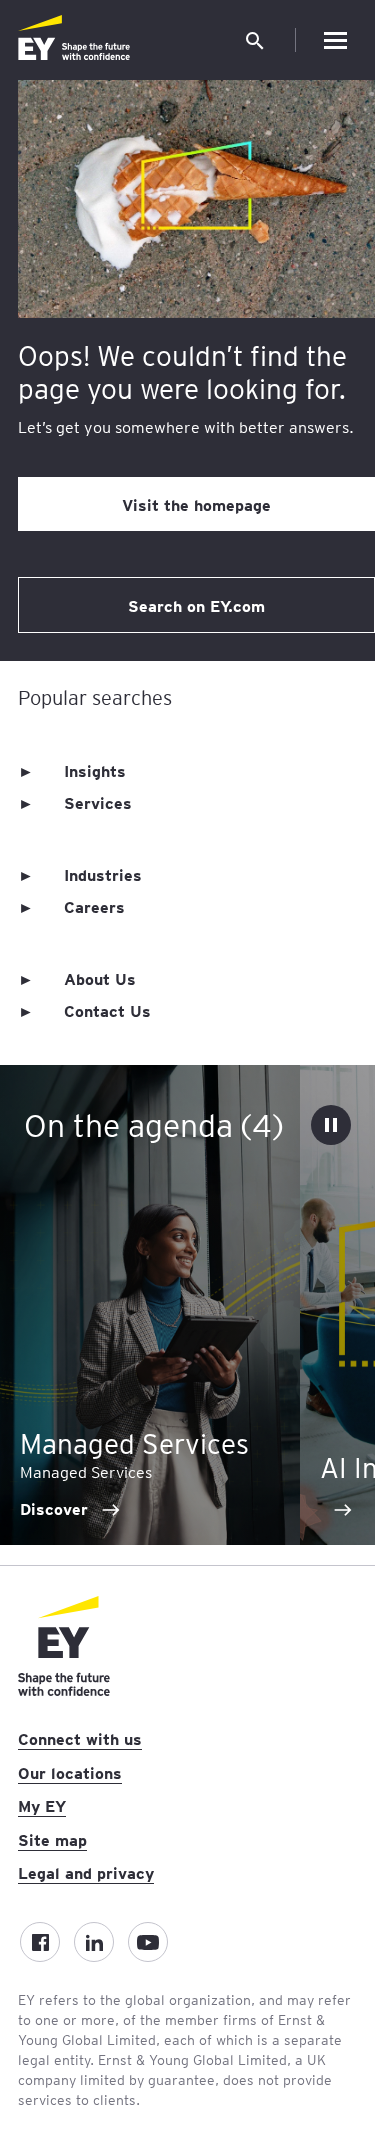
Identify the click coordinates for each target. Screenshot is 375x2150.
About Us (100, 978)
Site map (52, 1839)
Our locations (70, 1772)
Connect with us (80, 1738)
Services (98, 802)
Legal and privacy (86, 1872)
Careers (94, 906)
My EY (42, 1805)
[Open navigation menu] (335, 40)
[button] (255, 40)
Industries (103, 874)
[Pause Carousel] (331, 1125)
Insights (95, 770)
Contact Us (107, 1010)
